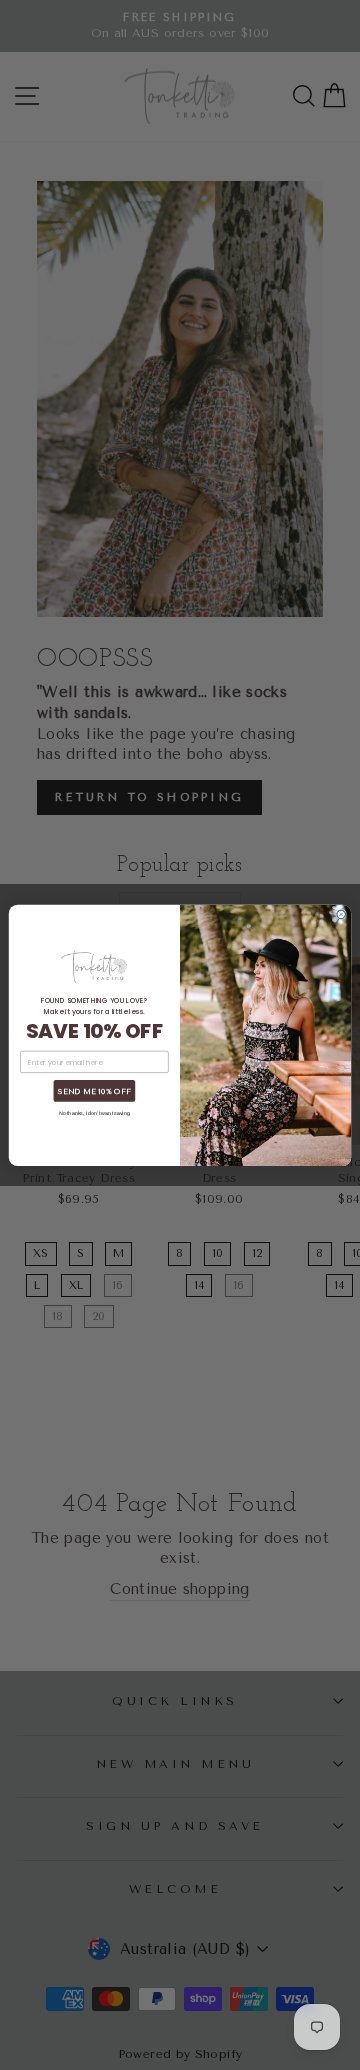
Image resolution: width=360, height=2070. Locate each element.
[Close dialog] (341, 914)
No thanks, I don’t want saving (94, 1113)
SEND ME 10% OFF (94, 1091)
